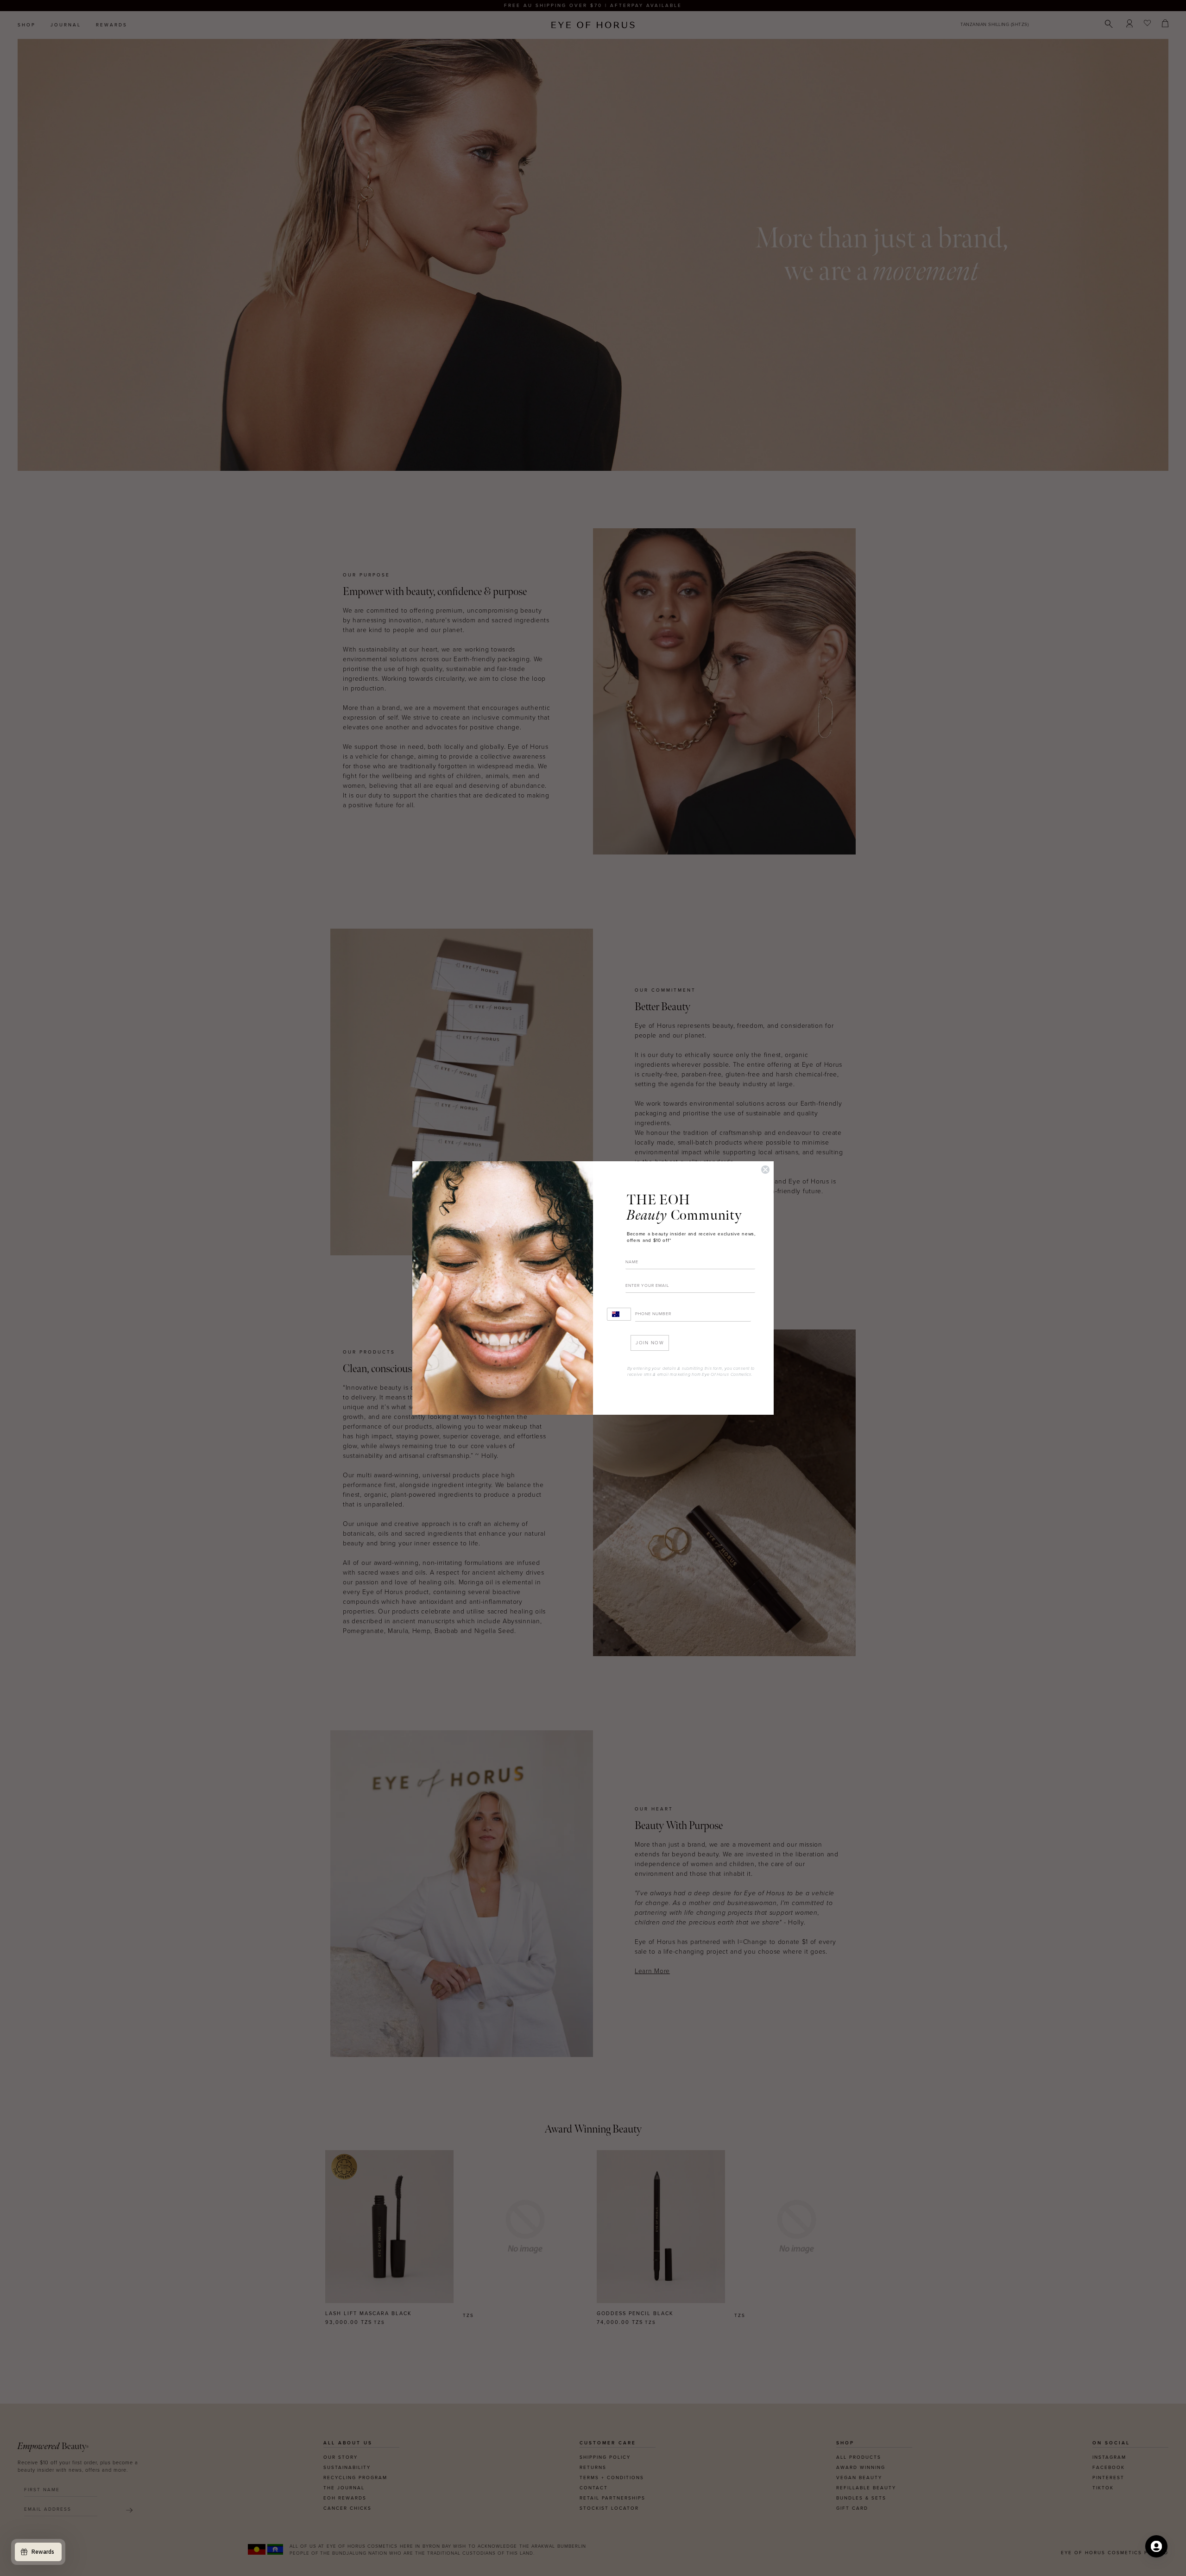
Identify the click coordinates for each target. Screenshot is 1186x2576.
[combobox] (619, 1314)
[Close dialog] (765, 1170)
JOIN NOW (650, 1343)
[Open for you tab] (1156, 2546)
